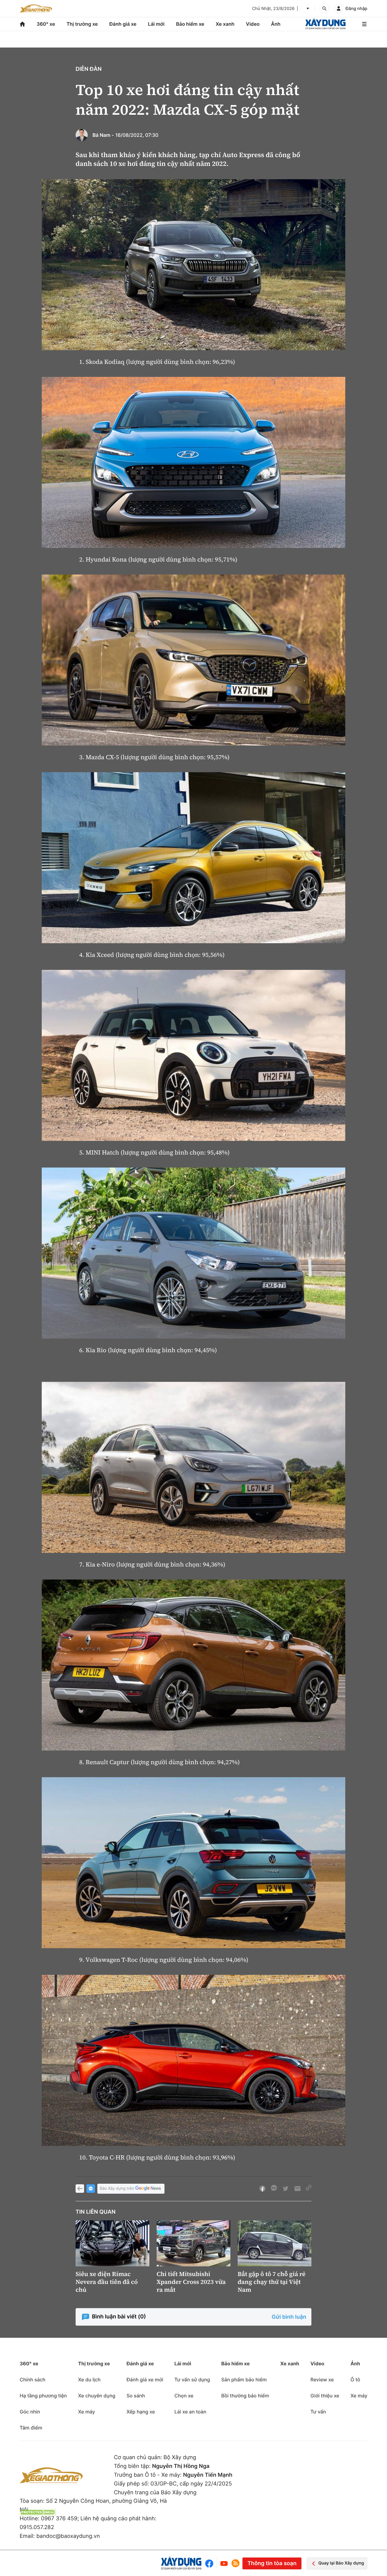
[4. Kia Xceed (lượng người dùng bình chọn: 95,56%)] (193, 858)
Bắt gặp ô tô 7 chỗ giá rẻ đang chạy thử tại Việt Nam (272, 2282)
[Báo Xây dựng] (325, 24)
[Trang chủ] (22, 24)
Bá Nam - (103, 135)
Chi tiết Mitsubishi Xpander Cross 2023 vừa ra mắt (191, 2282)
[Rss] (236, 2563)
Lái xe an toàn (190, 2412)
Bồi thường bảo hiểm (245, 2396)
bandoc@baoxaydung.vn (68, 2536)
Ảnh (276, 24)
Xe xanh (225, 24)
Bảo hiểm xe (190, 24)
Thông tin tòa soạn (272, 2563)
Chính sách (33, 2380)
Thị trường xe (82, 24)
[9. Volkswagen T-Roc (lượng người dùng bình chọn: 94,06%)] (193, 1863)
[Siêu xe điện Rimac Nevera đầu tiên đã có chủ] (112, 2243)
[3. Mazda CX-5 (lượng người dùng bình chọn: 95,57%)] (193, 660)
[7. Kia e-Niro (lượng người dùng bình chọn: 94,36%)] (193, 1467)
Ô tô (355, 2380)
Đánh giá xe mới (145, 2380)
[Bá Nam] (82, 135)
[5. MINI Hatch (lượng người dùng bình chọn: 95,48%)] (193, 1055)
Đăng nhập (356, 9)
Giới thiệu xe (325, 2396)
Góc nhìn (30, 2412)
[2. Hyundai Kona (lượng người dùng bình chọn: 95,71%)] (193, 462)
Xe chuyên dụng (97, 2396)
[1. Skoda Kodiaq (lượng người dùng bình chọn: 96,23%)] (193, 265)
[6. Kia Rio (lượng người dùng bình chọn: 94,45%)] (193, 1253)
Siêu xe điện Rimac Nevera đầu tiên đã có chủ (107, 2282)
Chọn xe (184, 2396)
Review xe (322, 2380)
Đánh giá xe (123, 24)
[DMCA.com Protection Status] (38, 2512)
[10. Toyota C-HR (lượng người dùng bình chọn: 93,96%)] (193, 2060)
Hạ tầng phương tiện (43, 2396)
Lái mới (156, 24)
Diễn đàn (89, 69)
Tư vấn (318, 2412)
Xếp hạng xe (141, 2412)
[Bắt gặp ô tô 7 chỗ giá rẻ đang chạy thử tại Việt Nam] (275, 2243)
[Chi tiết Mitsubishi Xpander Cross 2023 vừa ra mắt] (193, 2243)
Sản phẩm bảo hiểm (244, 2380)
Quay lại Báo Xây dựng (341, 2563)
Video (253, 24)
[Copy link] (309, 2189)
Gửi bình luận (289, 2317)
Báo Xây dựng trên (117, 2189)
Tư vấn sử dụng (192, 2380)
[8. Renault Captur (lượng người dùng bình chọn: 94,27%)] (193, 1665)
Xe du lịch (89, 2380)
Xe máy (86, 2412)
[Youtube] (224, 2563)
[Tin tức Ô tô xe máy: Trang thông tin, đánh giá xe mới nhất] (36, 8)
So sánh (136, 2396)
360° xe (46, 24)
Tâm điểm (31, 2428)
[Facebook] (211, 2563)
